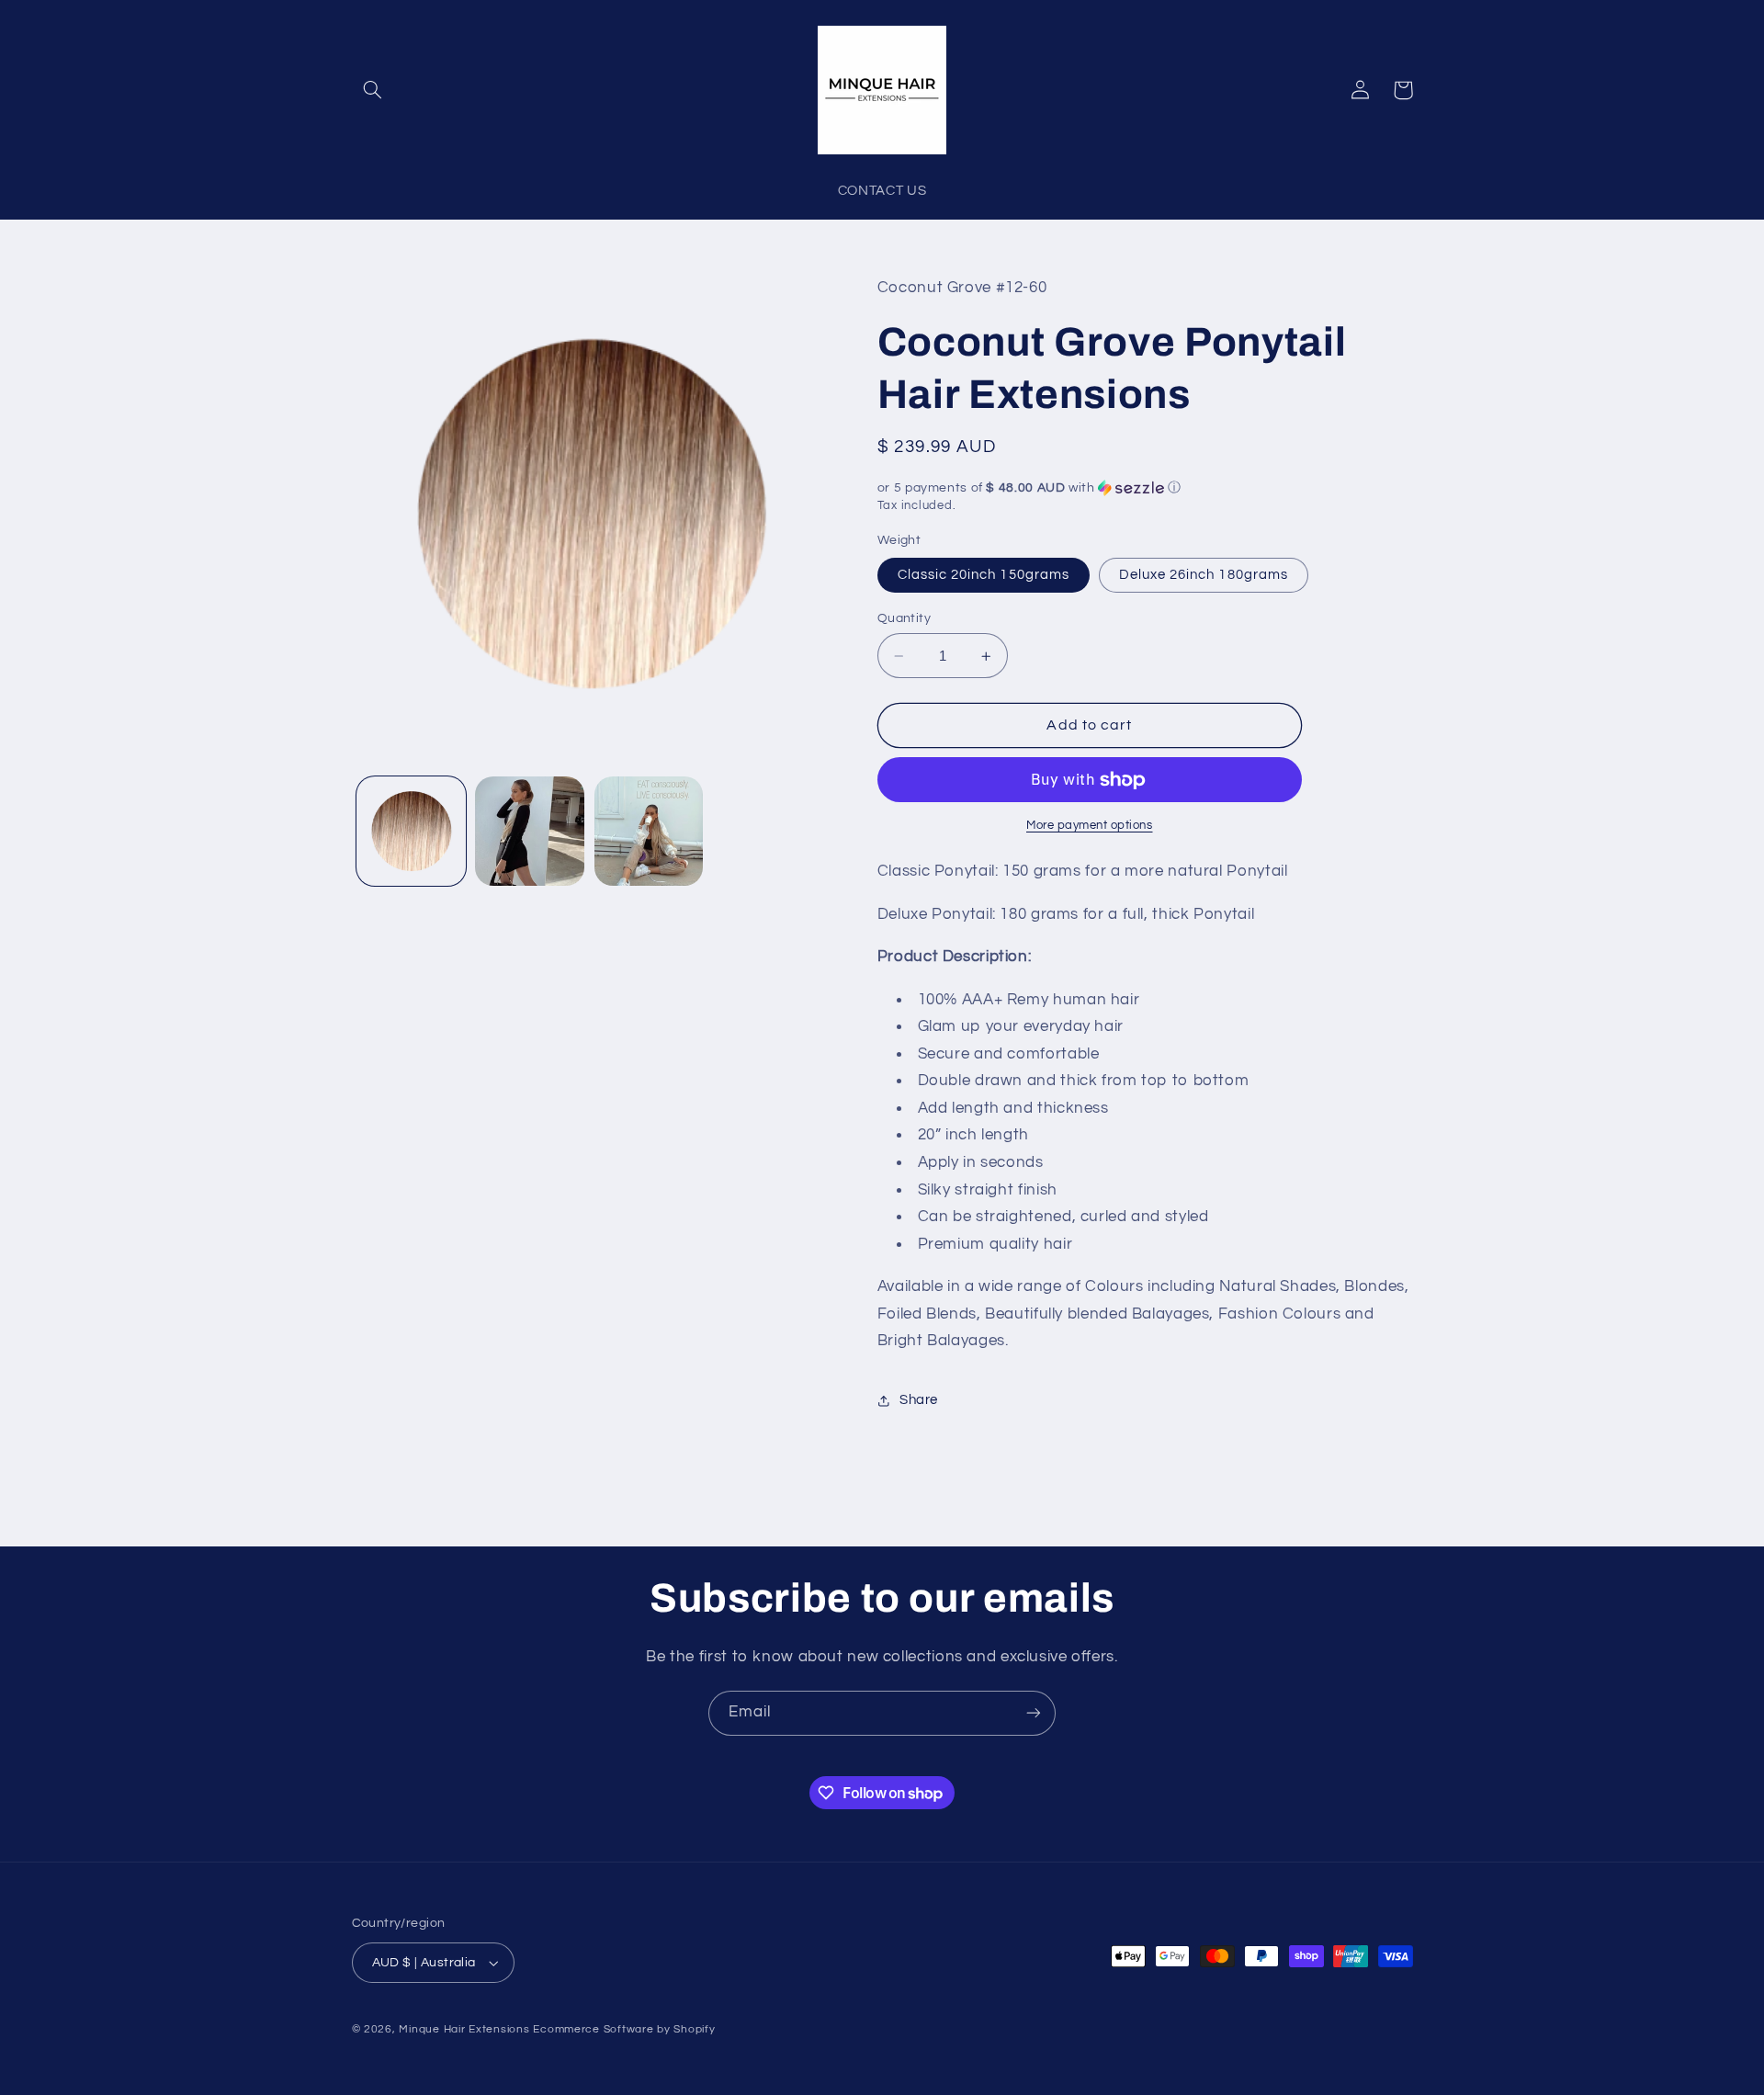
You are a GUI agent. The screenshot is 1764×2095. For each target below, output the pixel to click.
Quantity (904, 618)
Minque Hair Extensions (464, 2029)
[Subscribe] (1034, 1713)
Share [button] (919, 1401)
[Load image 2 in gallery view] (530, 831)
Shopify (694, 2029)
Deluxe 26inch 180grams (1204, 575)
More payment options (1090, 826)
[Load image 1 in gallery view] (411, 831)
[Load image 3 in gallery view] (649, 831)
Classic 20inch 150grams (984, 575)
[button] (373, 90)
